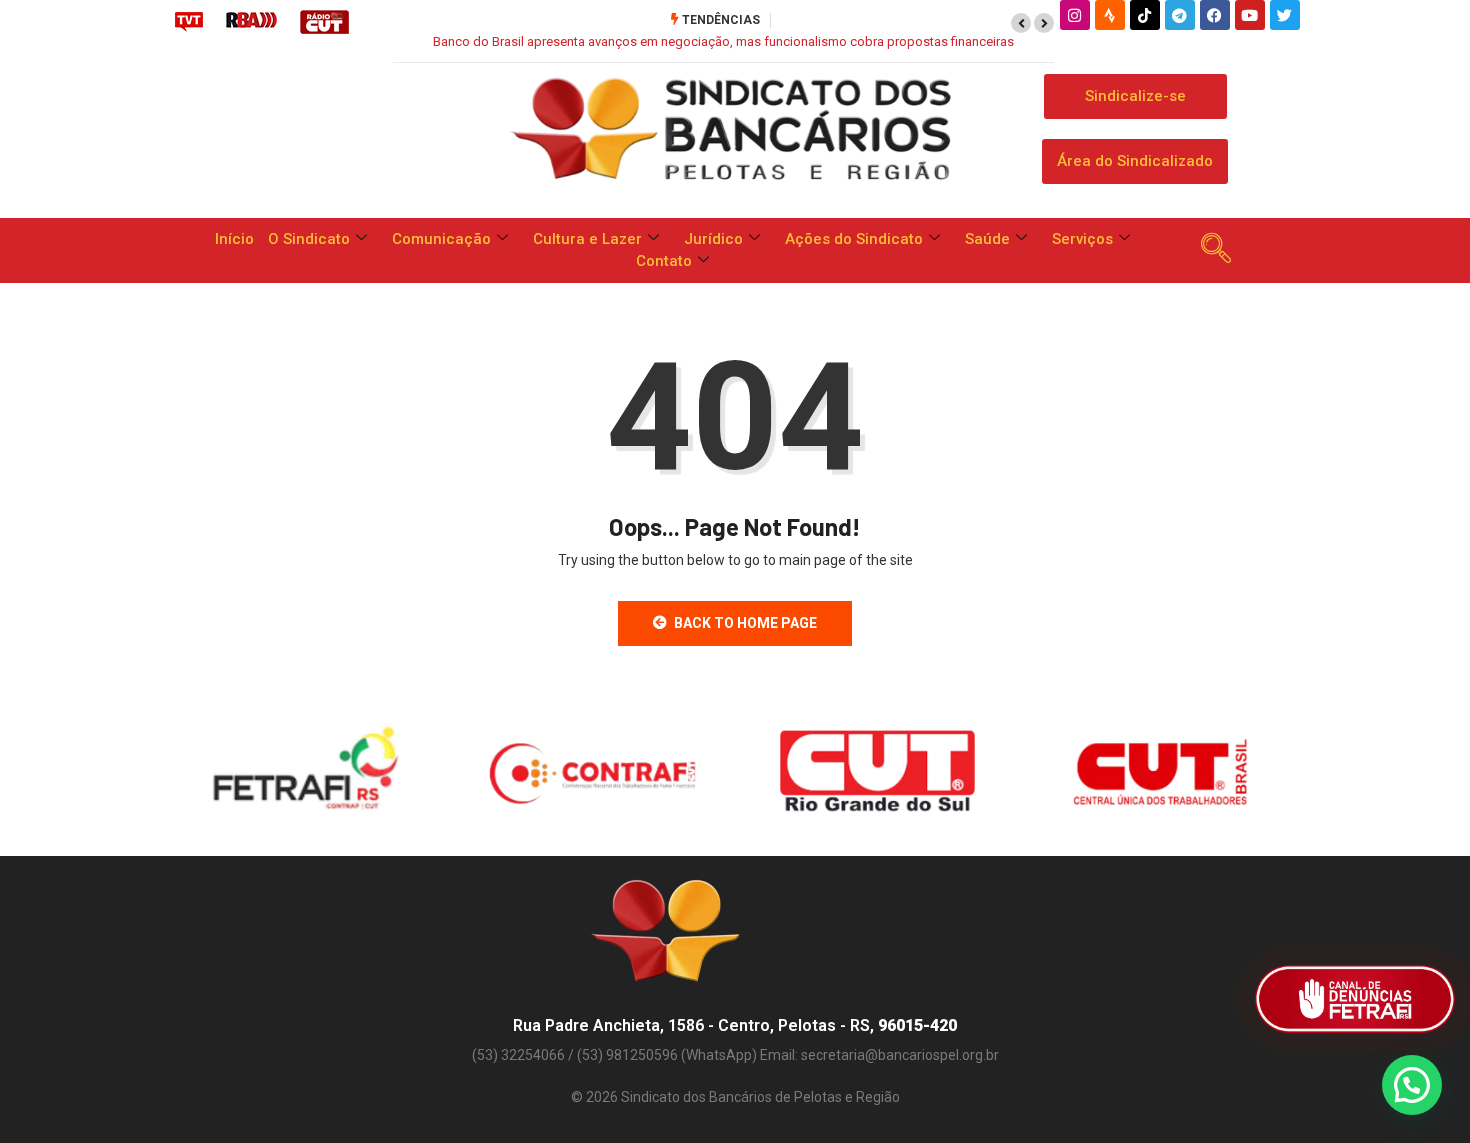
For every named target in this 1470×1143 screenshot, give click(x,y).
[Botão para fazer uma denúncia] (1355, 999)
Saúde (987, 239)
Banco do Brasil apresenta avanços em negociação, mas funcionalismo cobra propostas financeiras (723, 41)
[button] (1021, 23)
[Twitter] (1285, 15)
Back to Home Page (745, 623)
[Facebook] (1215, 15)
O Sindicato (309, 239)
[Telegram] (1180, 15)
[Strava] (1110, 15)
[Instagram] (1075, 15)
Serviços (1082, 239)
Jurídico (713, 239)
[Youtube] (1250, 15)
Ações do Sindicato (854, 239)
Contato (664, 261)
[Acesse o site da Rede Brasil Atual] (251, 21)
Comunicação (441, 239)
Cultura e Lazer (587, 239)
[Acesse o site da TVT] (189, 21)
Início (234, 239)
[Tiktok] (1145, 15)
